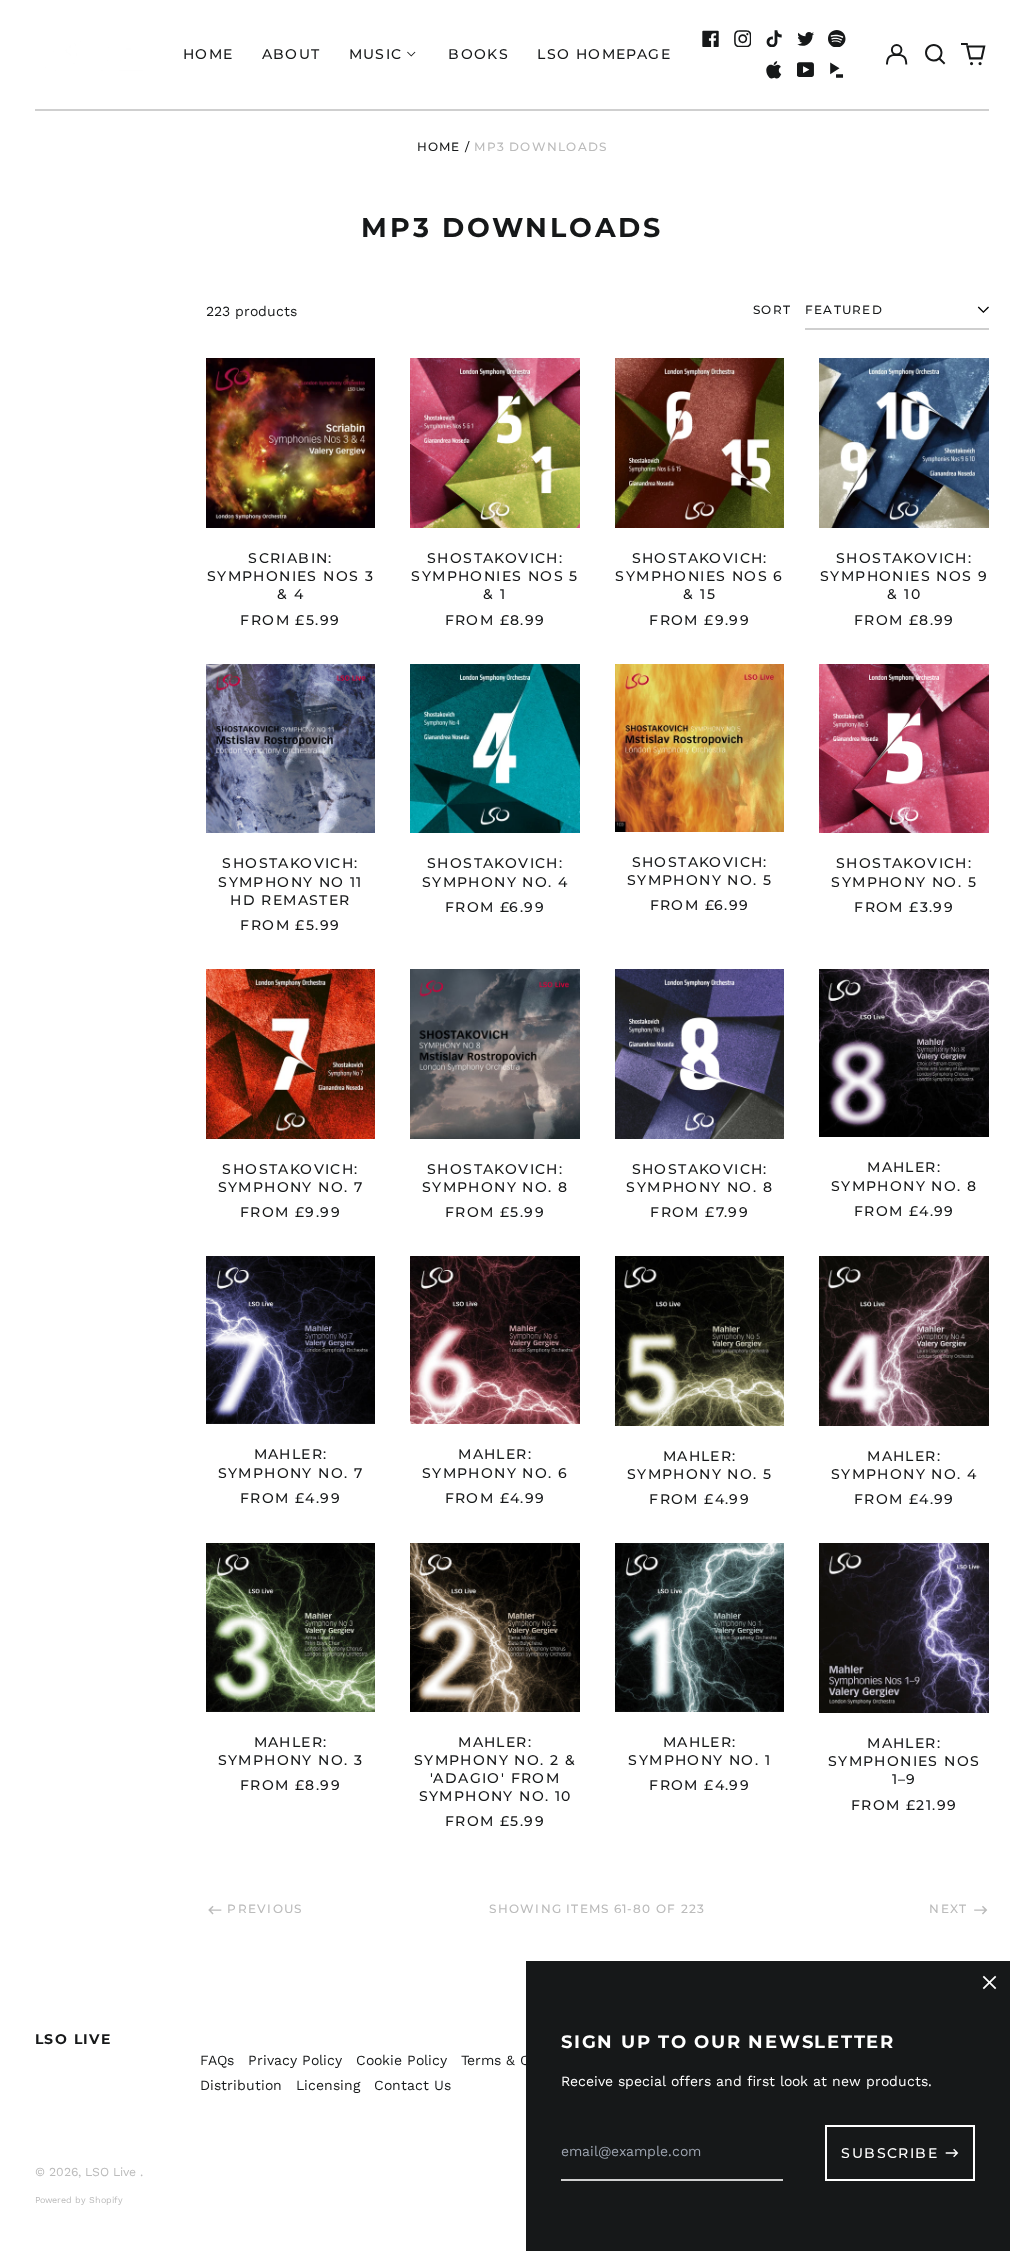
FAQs (217, 2060)
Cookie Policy (401, 2060)
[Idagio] (837, 70)
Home (208, 54)
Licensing (328, 2085)
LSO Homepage (604, 54)
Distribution (241, 2085)
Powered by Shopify (79, 2200)
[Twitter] (806, 39)
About (291, 54)
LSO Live (73, 2039)
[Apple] (774, 70)
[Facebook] (711, 39)
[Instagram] (743, 39)
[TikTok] (774, 39)
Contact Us (412, 2085)
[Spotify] (837, 39)
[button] (935, 55)
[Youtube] (806, 70)
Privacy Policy (295, 2060)
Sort (772, 309)
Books (478, 54)
